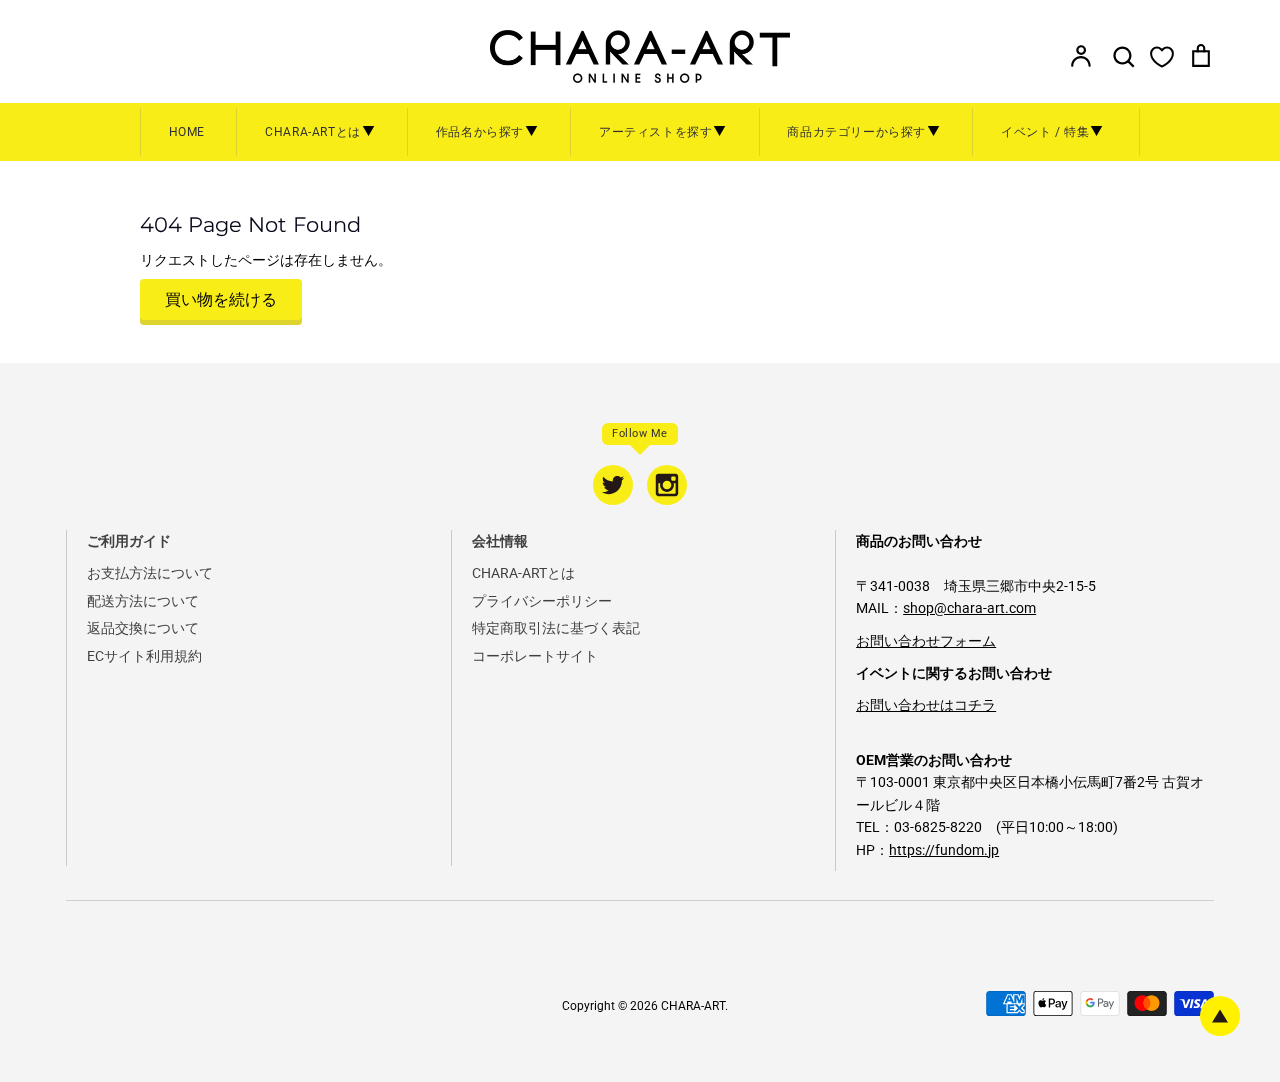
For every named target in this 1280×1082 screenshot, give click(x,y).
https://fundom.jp (944, 850)
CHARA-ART (693, 1006)
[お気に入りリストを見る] (1162, 56)
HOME (187, 132)
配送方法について (143, 601)
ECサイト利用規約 (144, 656)
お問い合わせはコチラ (926, 705)
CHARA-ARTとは (523, 573)
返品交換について (143, 628)
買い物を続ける (221, 299)
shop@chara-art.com (969, 608)
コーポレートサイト (535, 656)
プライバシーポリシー (542, 601)
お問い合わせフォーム (926, 641)
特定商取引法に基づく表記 (556, 628)
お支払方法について (150, 573)
